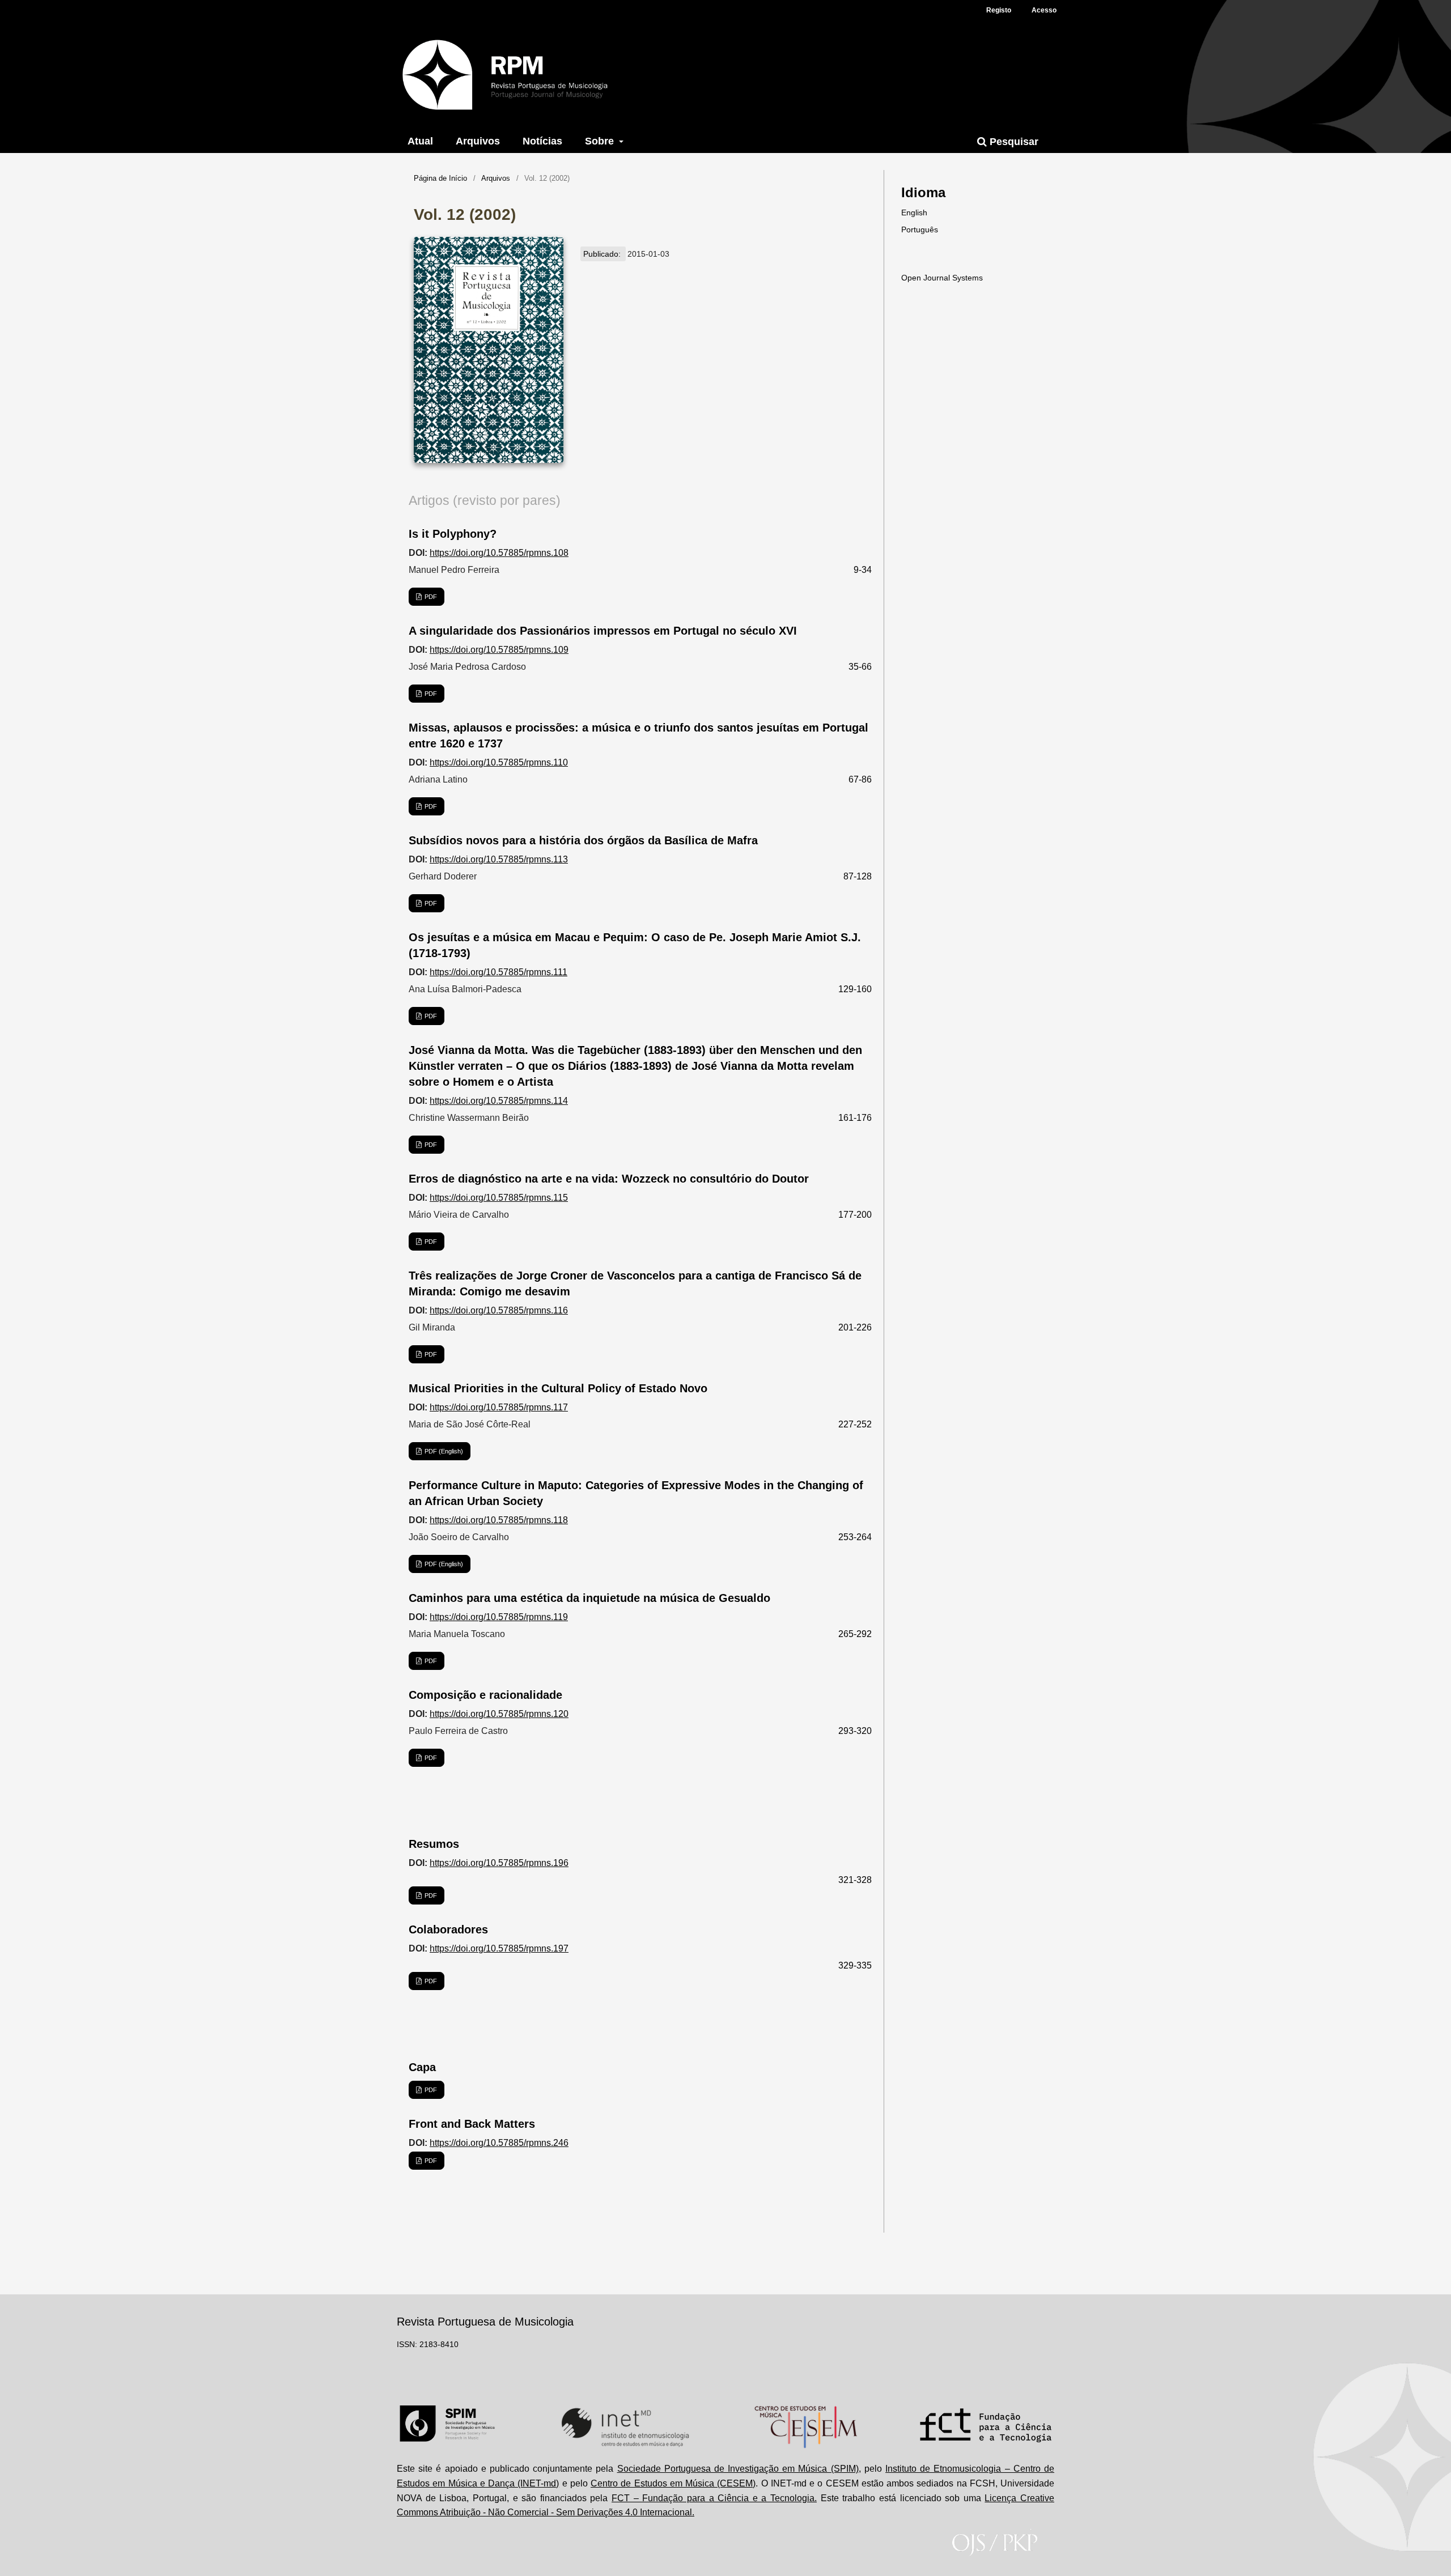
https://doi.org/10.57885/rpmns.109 (499, 650)
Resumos (434, 1844)
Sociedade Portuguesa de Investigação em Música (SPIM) (738, 2469)
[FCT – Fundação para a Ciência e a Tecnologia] (986, 2427)
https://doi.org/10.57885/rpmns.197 (499, 1948)
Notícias (542, 141)
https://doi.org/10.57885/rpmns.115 (499, 1198)
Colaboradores (448, 1929)
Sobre (601, 141)
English (914, 212)
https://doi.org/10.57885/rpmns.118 (499, 1520)
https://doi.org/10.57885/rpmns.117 (499, 1407)
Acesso (1044, 10)
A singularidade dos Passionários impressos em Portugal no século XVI (603, 631)
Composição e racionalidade (485, 1695)
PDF (430, 597)
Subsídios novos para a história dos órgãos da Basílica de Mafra (583, 840)
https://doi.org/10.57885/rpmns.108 (499, 553)
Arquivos (478, 141)
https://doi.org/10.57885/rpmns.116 (499, 1310)
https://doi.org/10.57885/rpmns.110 (499, 762)
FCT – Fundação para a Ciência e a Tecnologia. (714, 2498)
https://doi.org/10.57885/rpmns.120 (499, 1714)
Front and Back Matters (472, 2124)
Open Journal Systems (942, 278)
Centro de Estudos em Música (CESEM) (673, 2483)
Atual (420, 141)
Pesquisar (1013, 142)
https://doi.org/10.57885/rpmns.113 (499, 859)
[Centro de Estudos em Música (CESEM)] (806, 2427)
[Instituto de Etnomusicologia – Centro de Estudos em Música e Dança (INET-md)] (625, 2427)
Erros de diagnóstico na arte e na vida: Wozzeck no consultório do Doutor (609, 1179)
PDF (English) (443, 1451)
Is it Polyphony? (453, 534)
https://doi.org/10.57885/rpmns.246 (499, 2143)
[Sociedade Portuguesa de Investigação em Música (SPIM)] (447, 2427)
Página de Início (440, 178)
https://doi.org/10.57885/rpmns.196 (499, 1863)
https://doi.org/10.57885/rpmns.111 (498, 972)
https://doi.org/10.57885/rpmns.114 (499, 1101)
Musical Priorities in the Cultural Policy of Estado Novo (558, 1388)
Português (920, 229)
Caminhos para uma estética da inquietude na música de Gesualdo (589, 1598)
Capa (422, 2067)
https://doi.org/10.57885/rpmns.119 (499, 1617)
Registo (999, 10)
